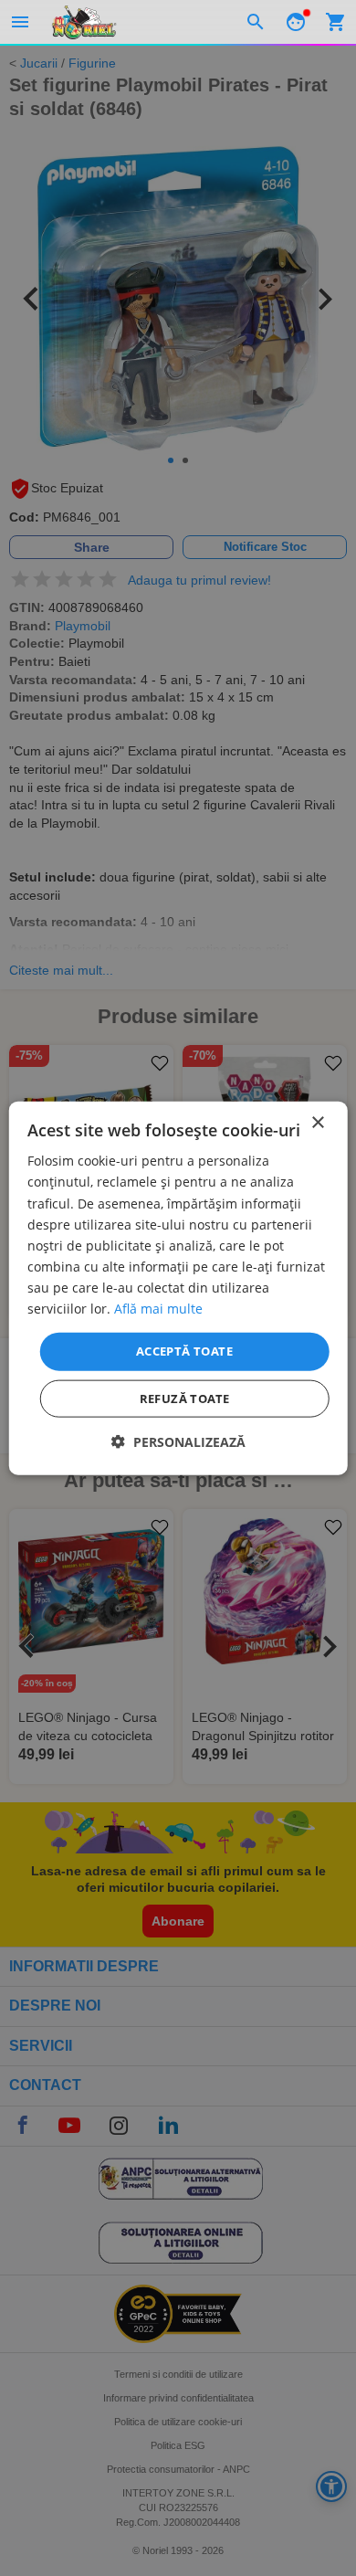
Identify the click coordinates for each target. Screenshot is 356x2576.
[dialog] (178, 1288)
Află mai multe (158, 1309)
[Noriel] (84, 22)
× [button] (317, 1123)
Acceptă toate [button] (184, 1351)
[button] (178, 1441)
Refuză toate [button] (185, 1398)
